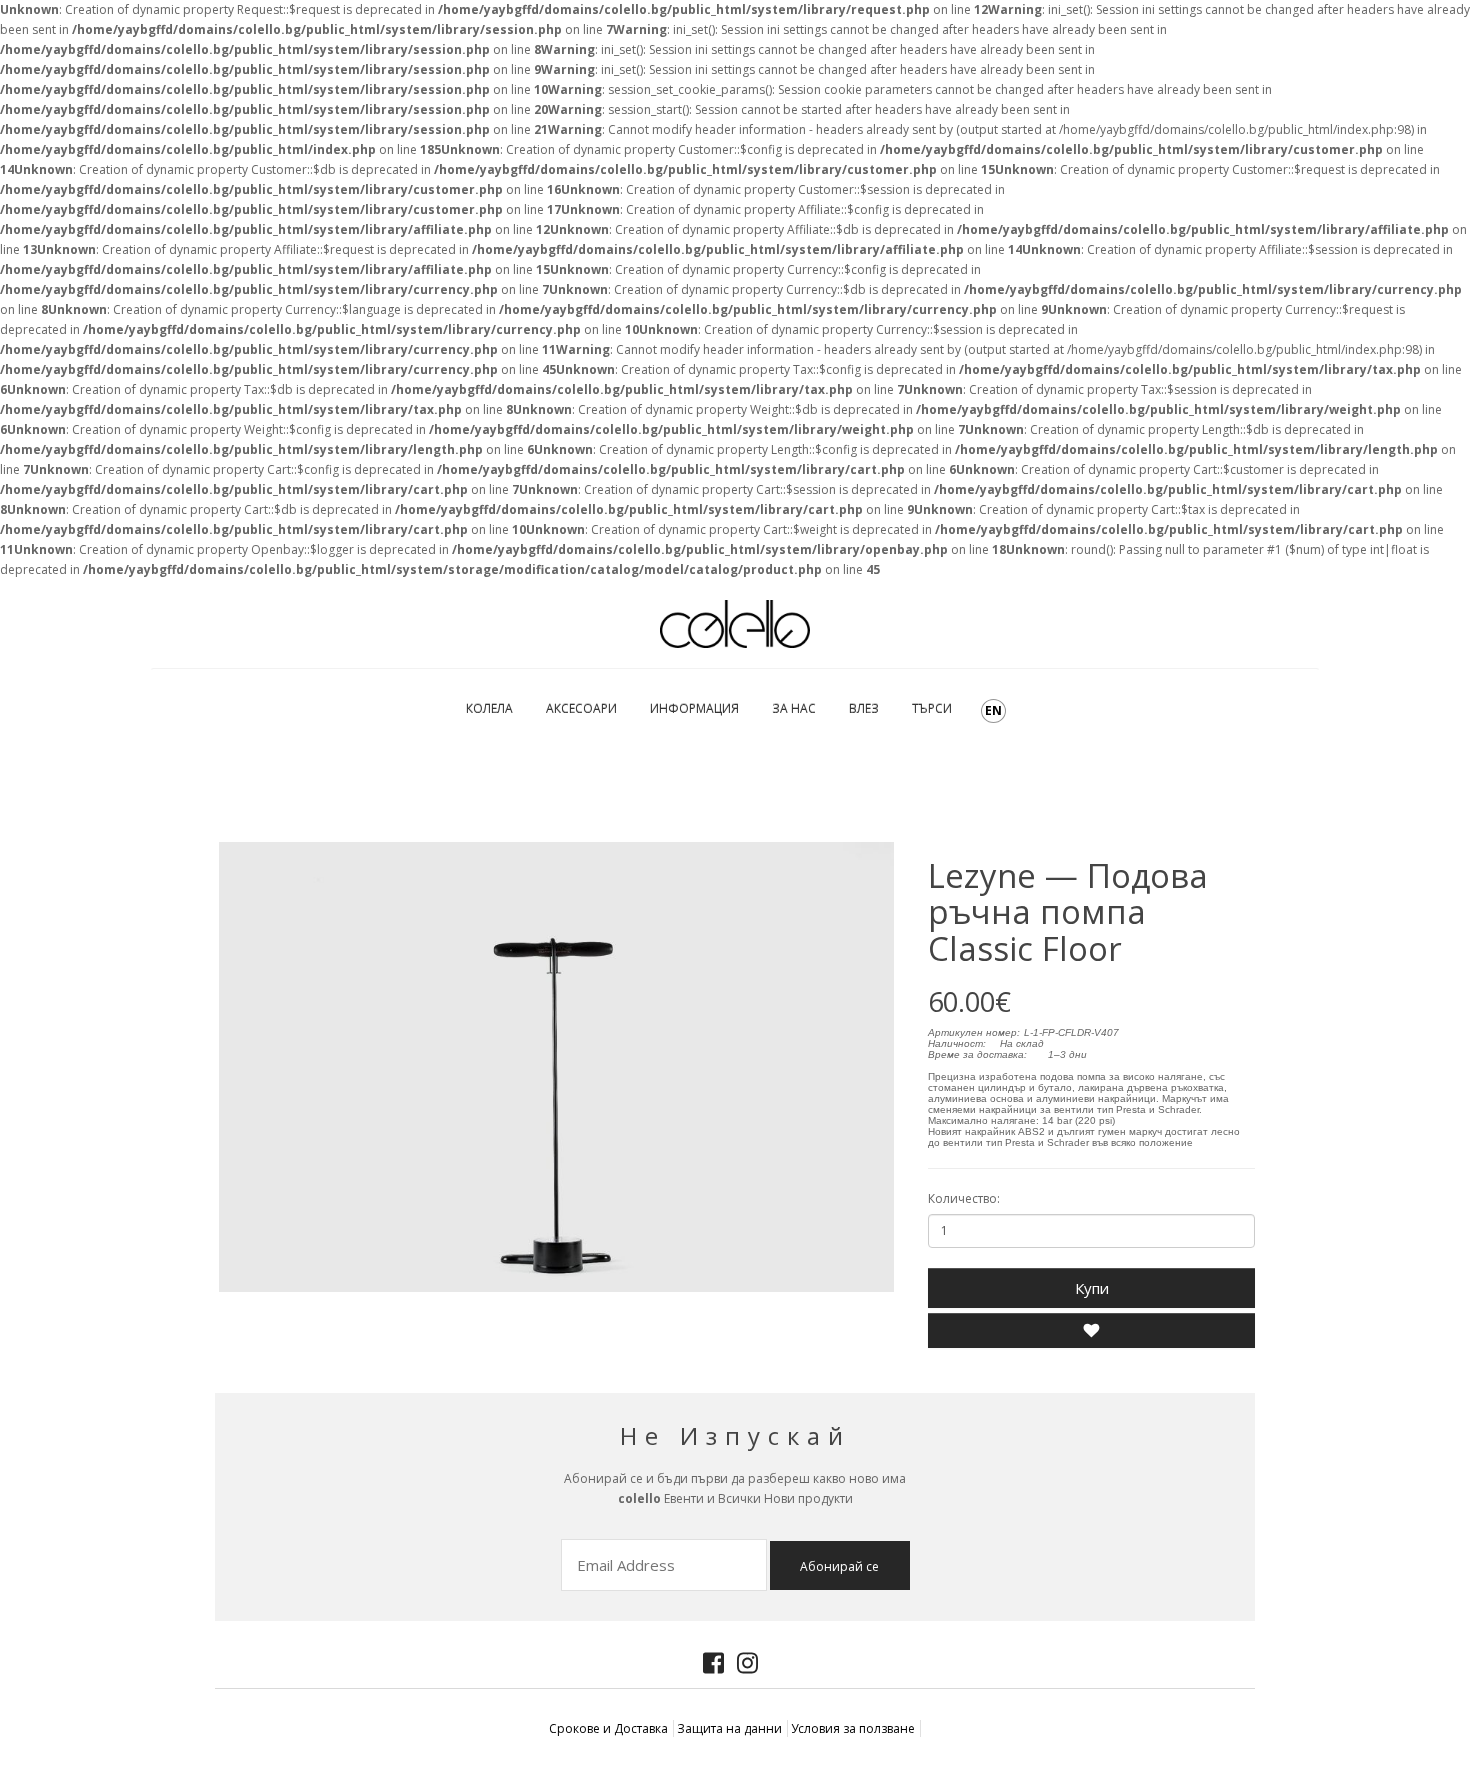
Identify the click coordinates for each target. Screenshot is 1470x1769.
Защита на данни (729, 1728)
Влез (864, 708)
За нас (794, 708)
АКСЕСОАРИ (581, 708)
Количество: (964, 1198)
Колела (489, 708)
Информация (694, 708)
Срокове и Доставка (608, 1728)
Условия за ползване (853, 1728)
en (993, 710)
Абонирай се (839, 1566)
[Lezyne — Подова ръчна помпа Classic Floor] (556, 1067)
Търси (932, 708)
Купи (1092, 1288)
